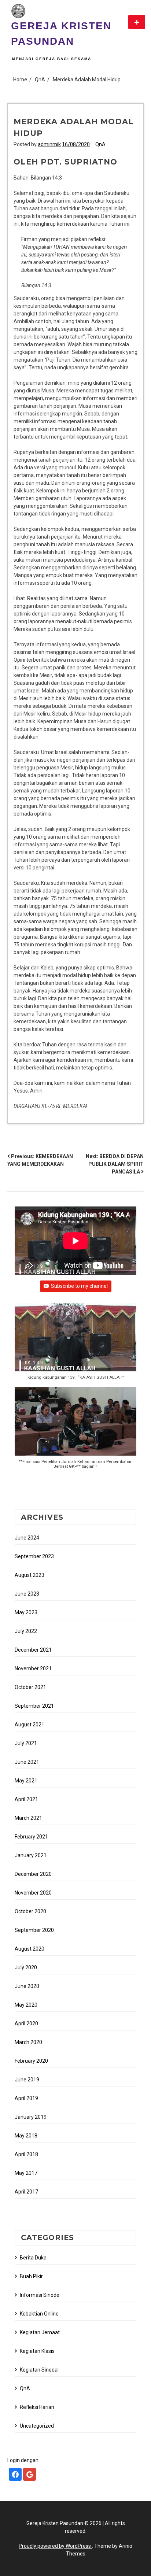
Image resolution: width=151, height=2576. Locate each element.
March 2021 (28, 1818)
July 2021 (26, 1743)
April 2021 (26, 1799)
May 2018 (26, 2136)
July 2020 (26, 1967)
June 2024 (27, 1538)
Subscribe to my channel (79, 1286)
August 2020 (30, 1949)
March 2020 (28, 2042)
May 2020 (26, 2005)
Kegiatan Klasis (37, 2351)
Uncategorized (37, 2426)
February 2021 (31, 1837)
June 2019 (27, 2080)
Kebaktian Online (39, 2314)
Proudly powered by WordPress (55, 2546)
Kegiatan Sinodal (39, 2370)
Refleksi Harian (37, 2407)
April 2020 (26, 2024)
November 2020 (33, 1893)
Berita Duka (33, 2258)
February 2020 (31, 2061)
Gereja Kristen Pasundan (61, 34)
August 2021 (30, 1725)
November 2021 (33, 1668)
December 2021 (33, 1650)
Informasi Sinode (40, 2295)
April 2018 (26, 2154)
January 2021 (31, 1855)
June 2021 (27, 1762)
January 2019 (31, 2117)
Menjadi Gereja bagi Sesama (52, 59)
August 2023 (30, 1575)
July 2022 (26, 1631)
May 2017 (26, 2173)
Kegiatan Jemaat (40, 2332)
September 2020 (34, 1930)
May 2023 (26, 1612)
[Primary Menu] (137, 22)
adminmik (49, 144)
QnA (100, 144)
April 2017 (26, 2192)
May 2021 (26, 1781)
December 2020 (33, 1874)
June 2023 (27, 1594)
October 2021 (30, 1687)
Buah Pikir (31, 2276)
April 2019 (26, 2098)
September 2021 (34, 1706)
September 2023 (34, 1556)
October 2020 (30, 1911)
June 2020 (27, 1986)
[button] (75, 1345)
